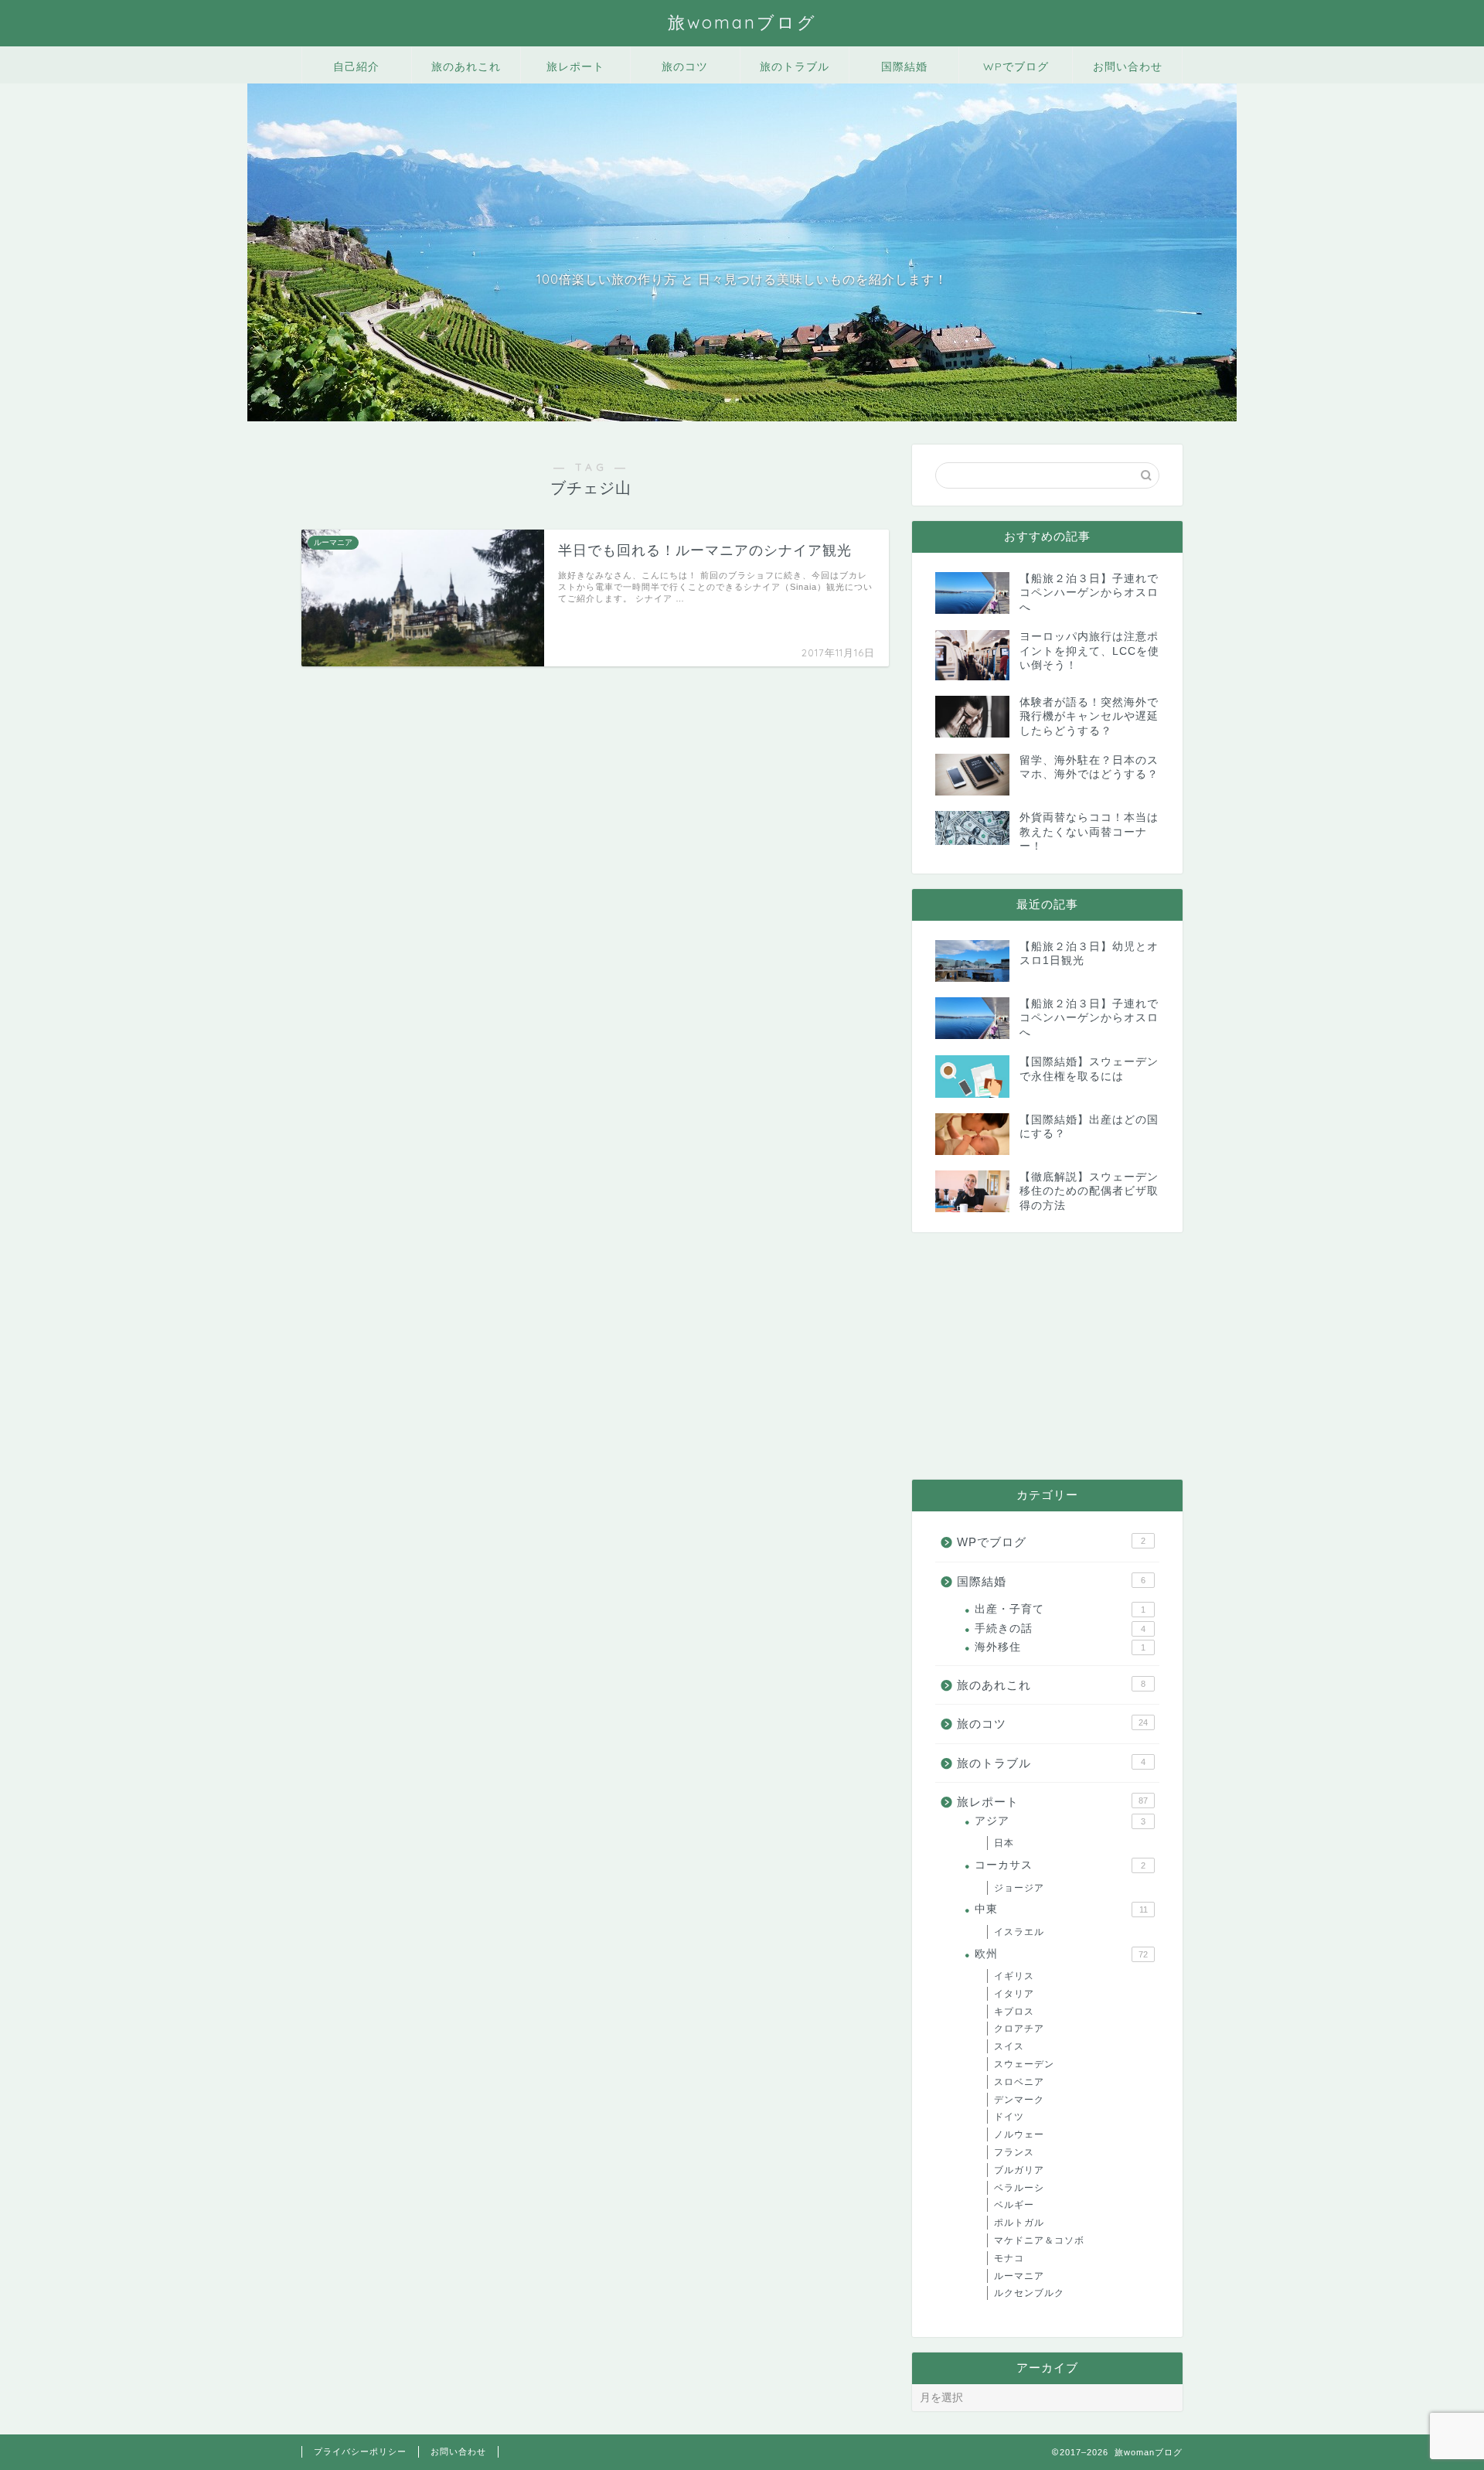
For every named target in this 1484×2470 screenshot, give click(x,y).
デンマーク (1019, 2100)
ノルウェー (1019, 2134)
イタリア (1014, 1994)
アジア (1060, 1821)
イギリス (1014, 1976)
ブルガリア (1019, 2170)
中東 (1061, 1909)
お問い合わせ (1128, 66)
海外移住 (1060, 1647)
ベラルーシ (1019, 2188)
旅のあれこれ (466, 66)
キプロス (1014, 2012)
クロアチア (1019, 2029)
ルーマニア (1019, 2276)
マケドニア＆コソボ (1039, 2240)
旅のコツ (685, 66)
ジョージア (1019, 1888)
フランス (1014, 2152)
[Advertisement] (1047, 1356)
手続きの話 (1060, 1628)
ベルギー (1014, 2205)
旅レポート (575, 66)
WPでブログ (1016, 66)
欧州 (1061, 1954)
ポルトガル (1019, 2223)
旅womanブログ (742, 22)
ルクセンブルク (1029, 2293)
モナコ (1009, 2258)
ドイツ (1009, 2117)
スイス (1009, 2046)
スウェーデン (1024, 2064)
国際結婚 (904, 66)
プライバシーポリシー (360, 2451)
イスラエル (1019, 1932)
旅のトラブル (795, 66)
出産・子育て (1060, 1609)
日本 (1004, 1843)
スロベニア (1019, 2082)
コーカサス (1060, 1865)
